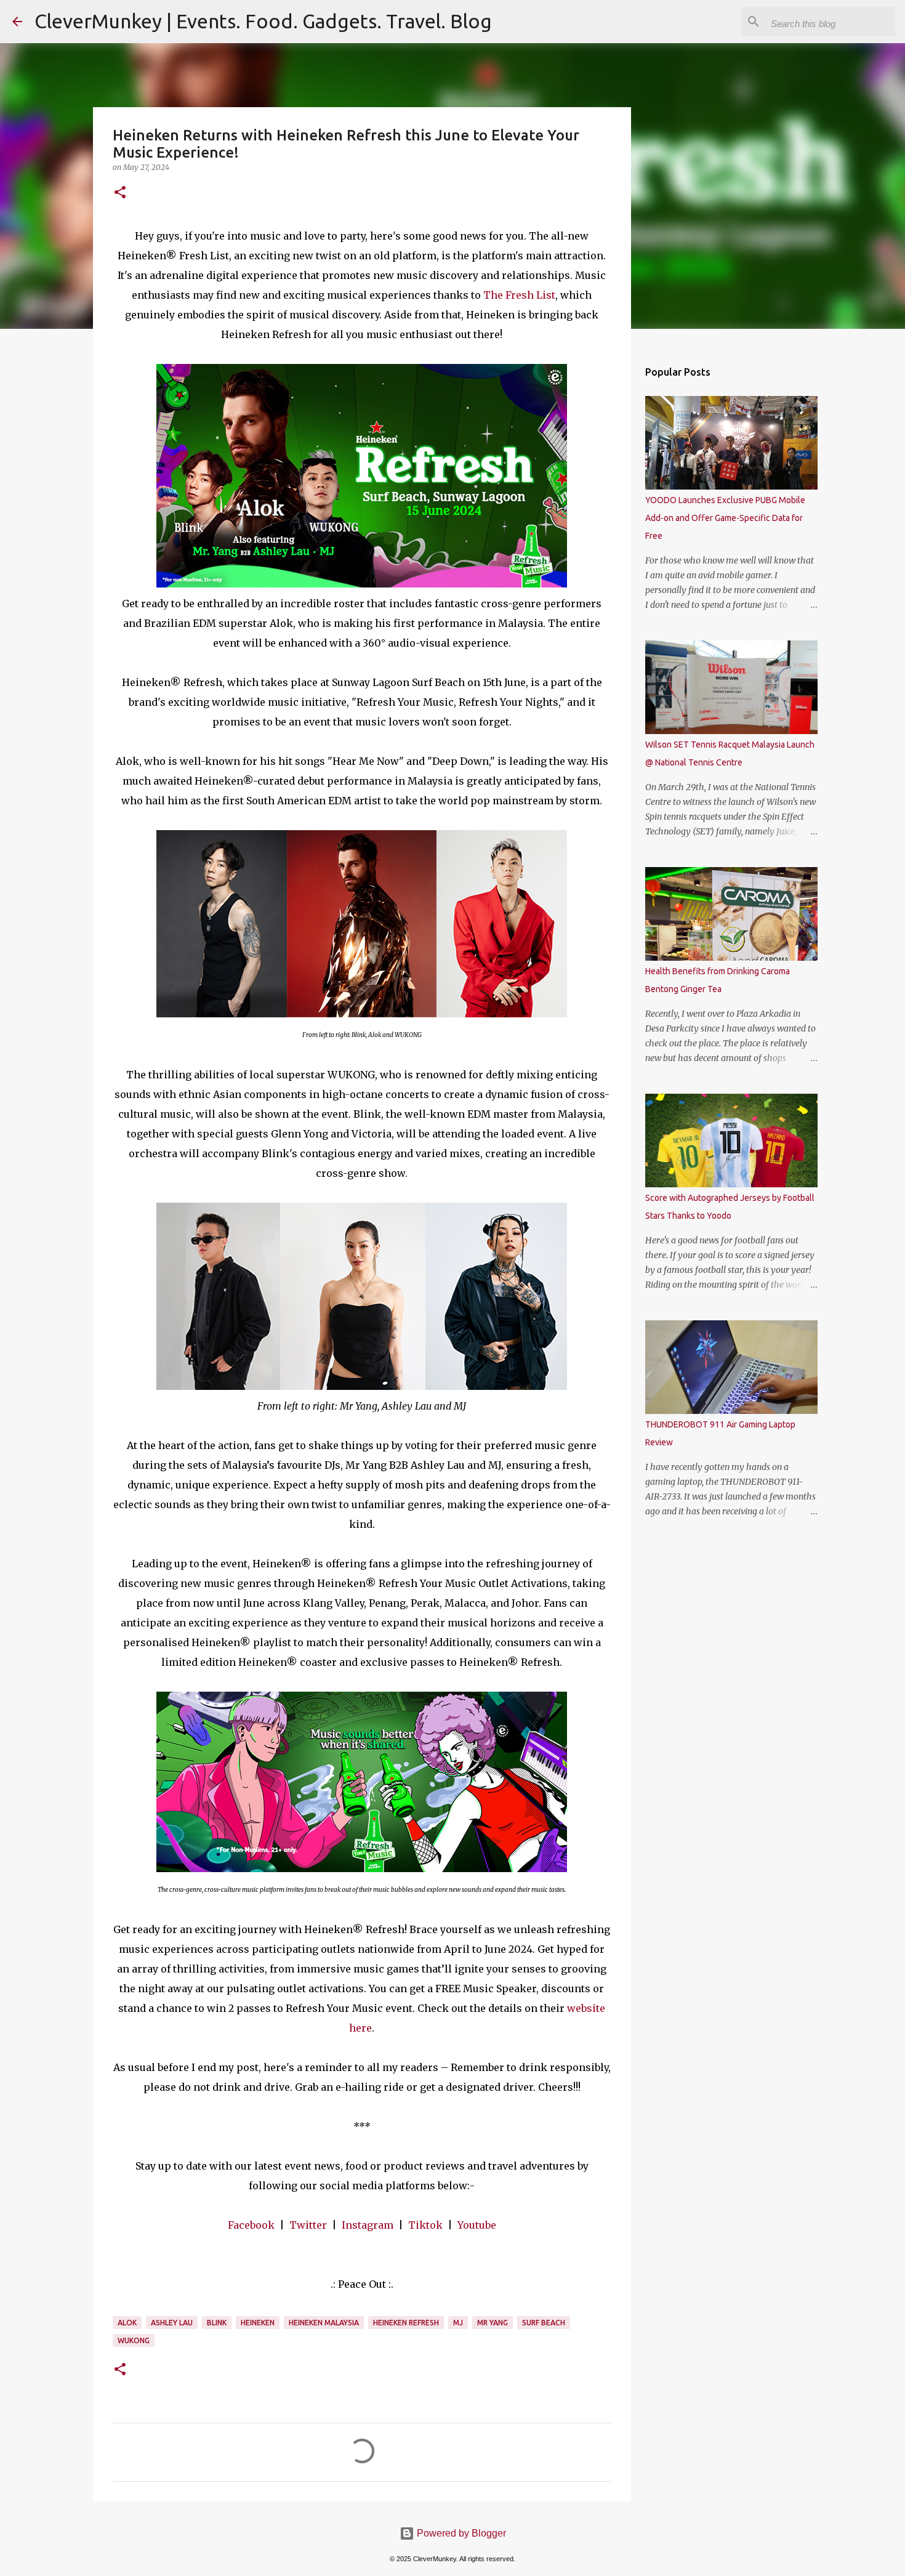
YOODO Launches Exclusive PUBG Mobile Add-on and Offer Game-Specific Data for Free (725, 518)
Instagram (368, 2225)
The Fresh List (519, 295)
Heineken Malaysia (324, 2323)
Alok (127, 2323)
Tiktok (425, 2225)
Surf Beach (544, 2323)
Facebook (251, 2225)
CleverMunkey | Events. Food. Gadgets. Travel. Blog (263, 21)
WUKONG (134, 2340)
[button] (120, 193)
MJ (458, 2323)
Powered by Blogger (460, 2533)
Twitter (308, 2225)
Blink (217, 2323)
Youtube (477, 2225)
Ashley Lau (172, 2323)
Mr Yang (493, 2323)
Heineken (258, 2323)
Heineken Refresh (406, 2323)
